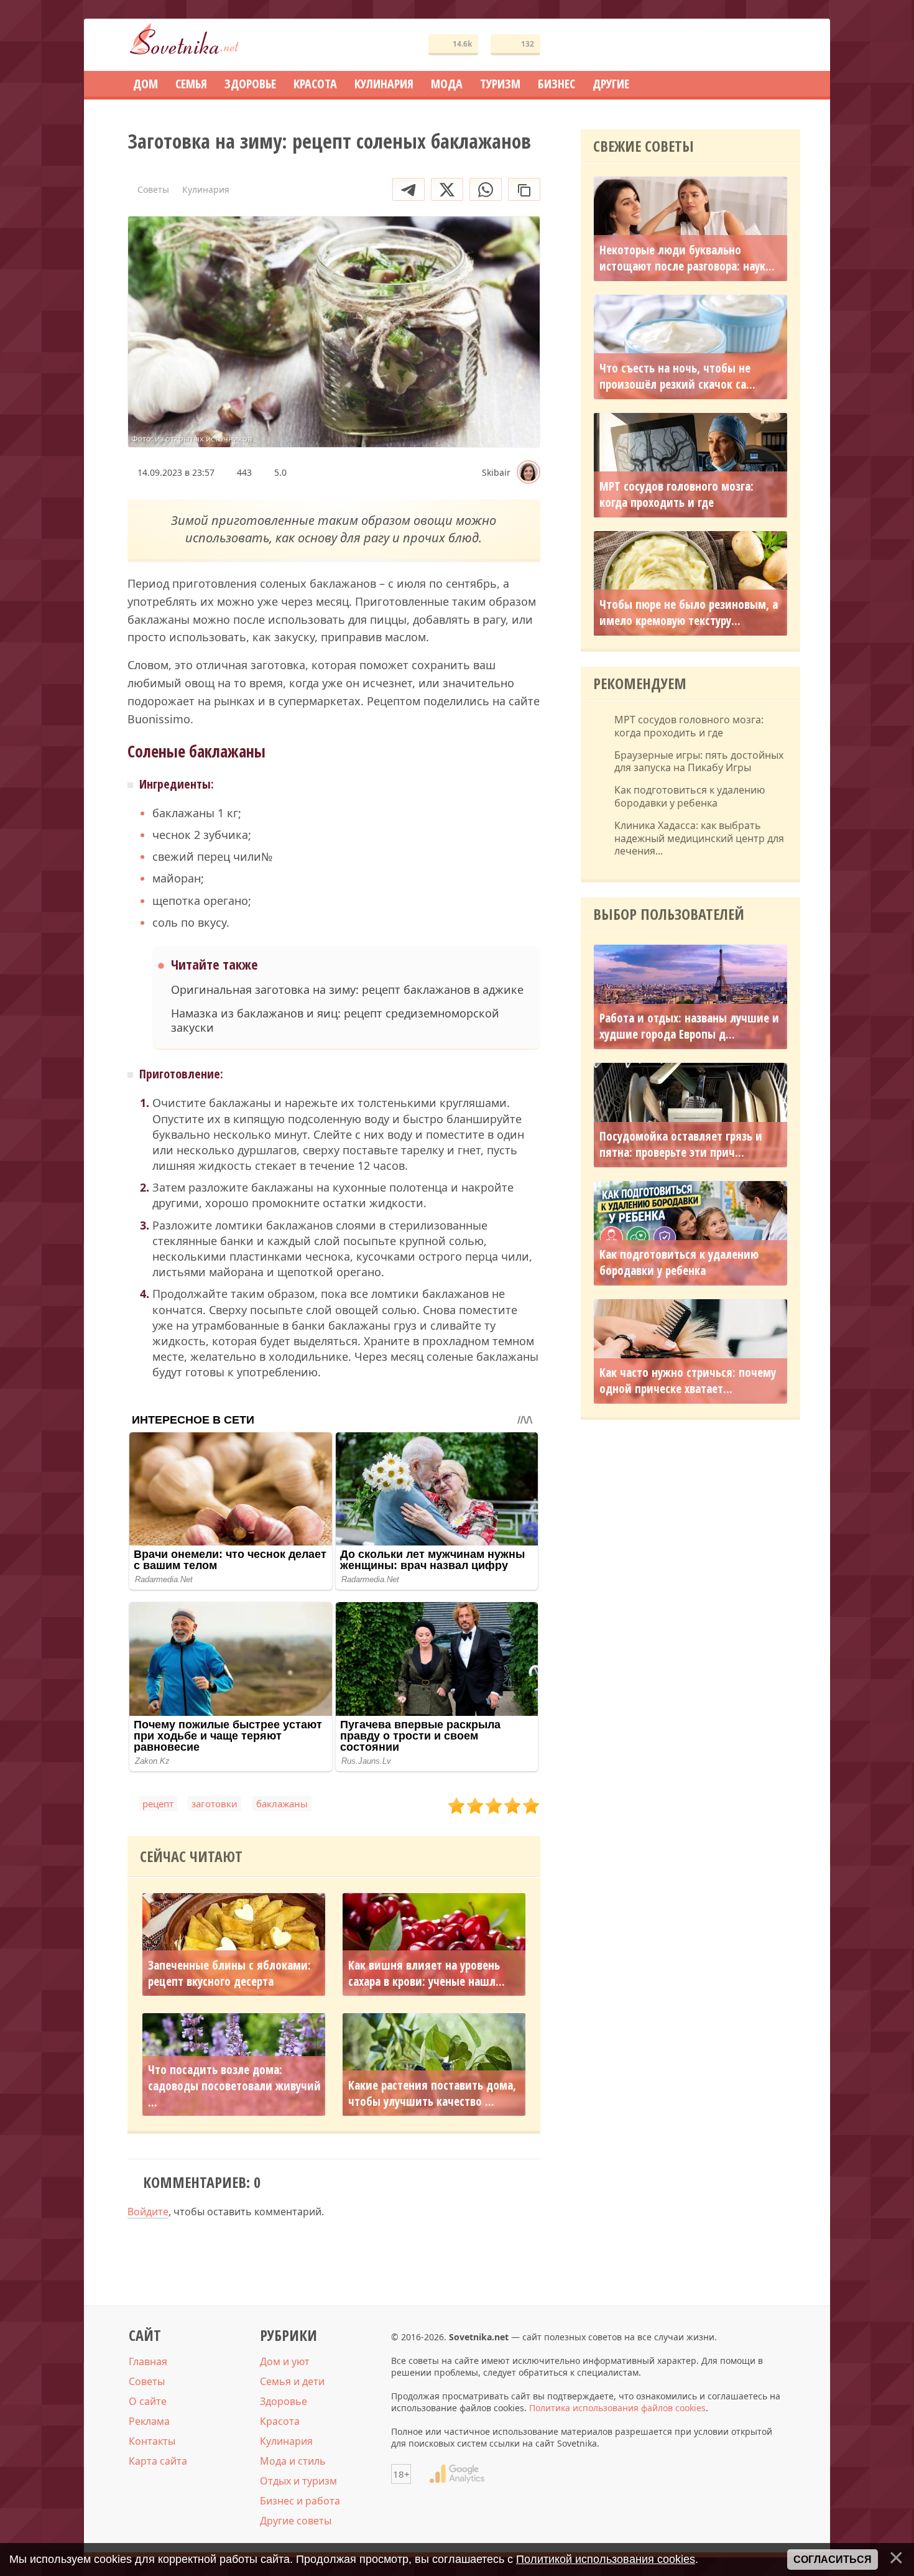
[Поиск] (746, 45)
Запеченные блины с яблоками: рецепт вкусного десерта (229, 1973)
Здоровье (284, 2401)
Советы (147, 2381)
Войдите (148, 2212)
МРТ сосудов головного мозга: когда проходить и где (676, 494)
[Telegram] (409, 189)
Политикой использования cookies (606, 2559)
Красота (280, 2421)
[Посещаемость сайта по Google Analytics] (457, 2474)
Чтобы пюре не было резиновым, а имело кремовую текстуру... (689, 613)
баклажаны (282, 1804)
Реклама (149, 2421)
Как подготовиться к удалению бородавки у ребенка (690, 797)
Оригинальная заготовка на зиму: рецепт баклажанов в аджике (347, 990)
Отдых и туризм (298, 2481)
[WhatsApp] (486, 189)
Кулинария (286, 2441)
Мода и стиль (293, 2461)
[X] (447, 189)
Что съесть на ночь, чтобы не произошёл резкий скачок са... (677, 376)
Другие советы (296, 2521)
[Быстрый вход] (783, 45)
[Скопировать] (524, 189)
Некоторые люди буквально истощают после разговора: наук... (687, 258)
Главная (148, 2361)
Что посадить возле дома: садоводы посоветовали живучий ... (234, 2086)
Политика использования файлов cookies (617, 2408)
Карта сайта (158, 2461)
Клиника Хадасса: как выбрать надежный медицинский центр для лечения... (699, 838)
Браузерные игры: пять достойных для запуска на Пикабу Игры (699, 762)
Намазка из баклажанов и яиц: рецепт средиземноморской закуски (335, 1021)
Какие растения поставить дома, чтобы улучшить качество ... (432, 2093)
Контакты (152, 2441)
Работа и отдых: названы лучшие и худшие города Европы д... (689, 1026)
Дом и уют (285, 2361)
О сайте (148, 2401)
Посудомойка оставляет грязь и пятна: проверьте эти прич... (681, 1144)
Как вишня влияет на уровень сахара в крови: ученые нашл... (427, 1973)
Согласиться (833, 2560)
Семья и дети (292, 2381)
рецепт (158, 1804)
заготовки (215, 1804)
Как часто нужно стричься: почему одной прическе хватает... (688, 1381)
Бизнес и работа (300, 2501)
